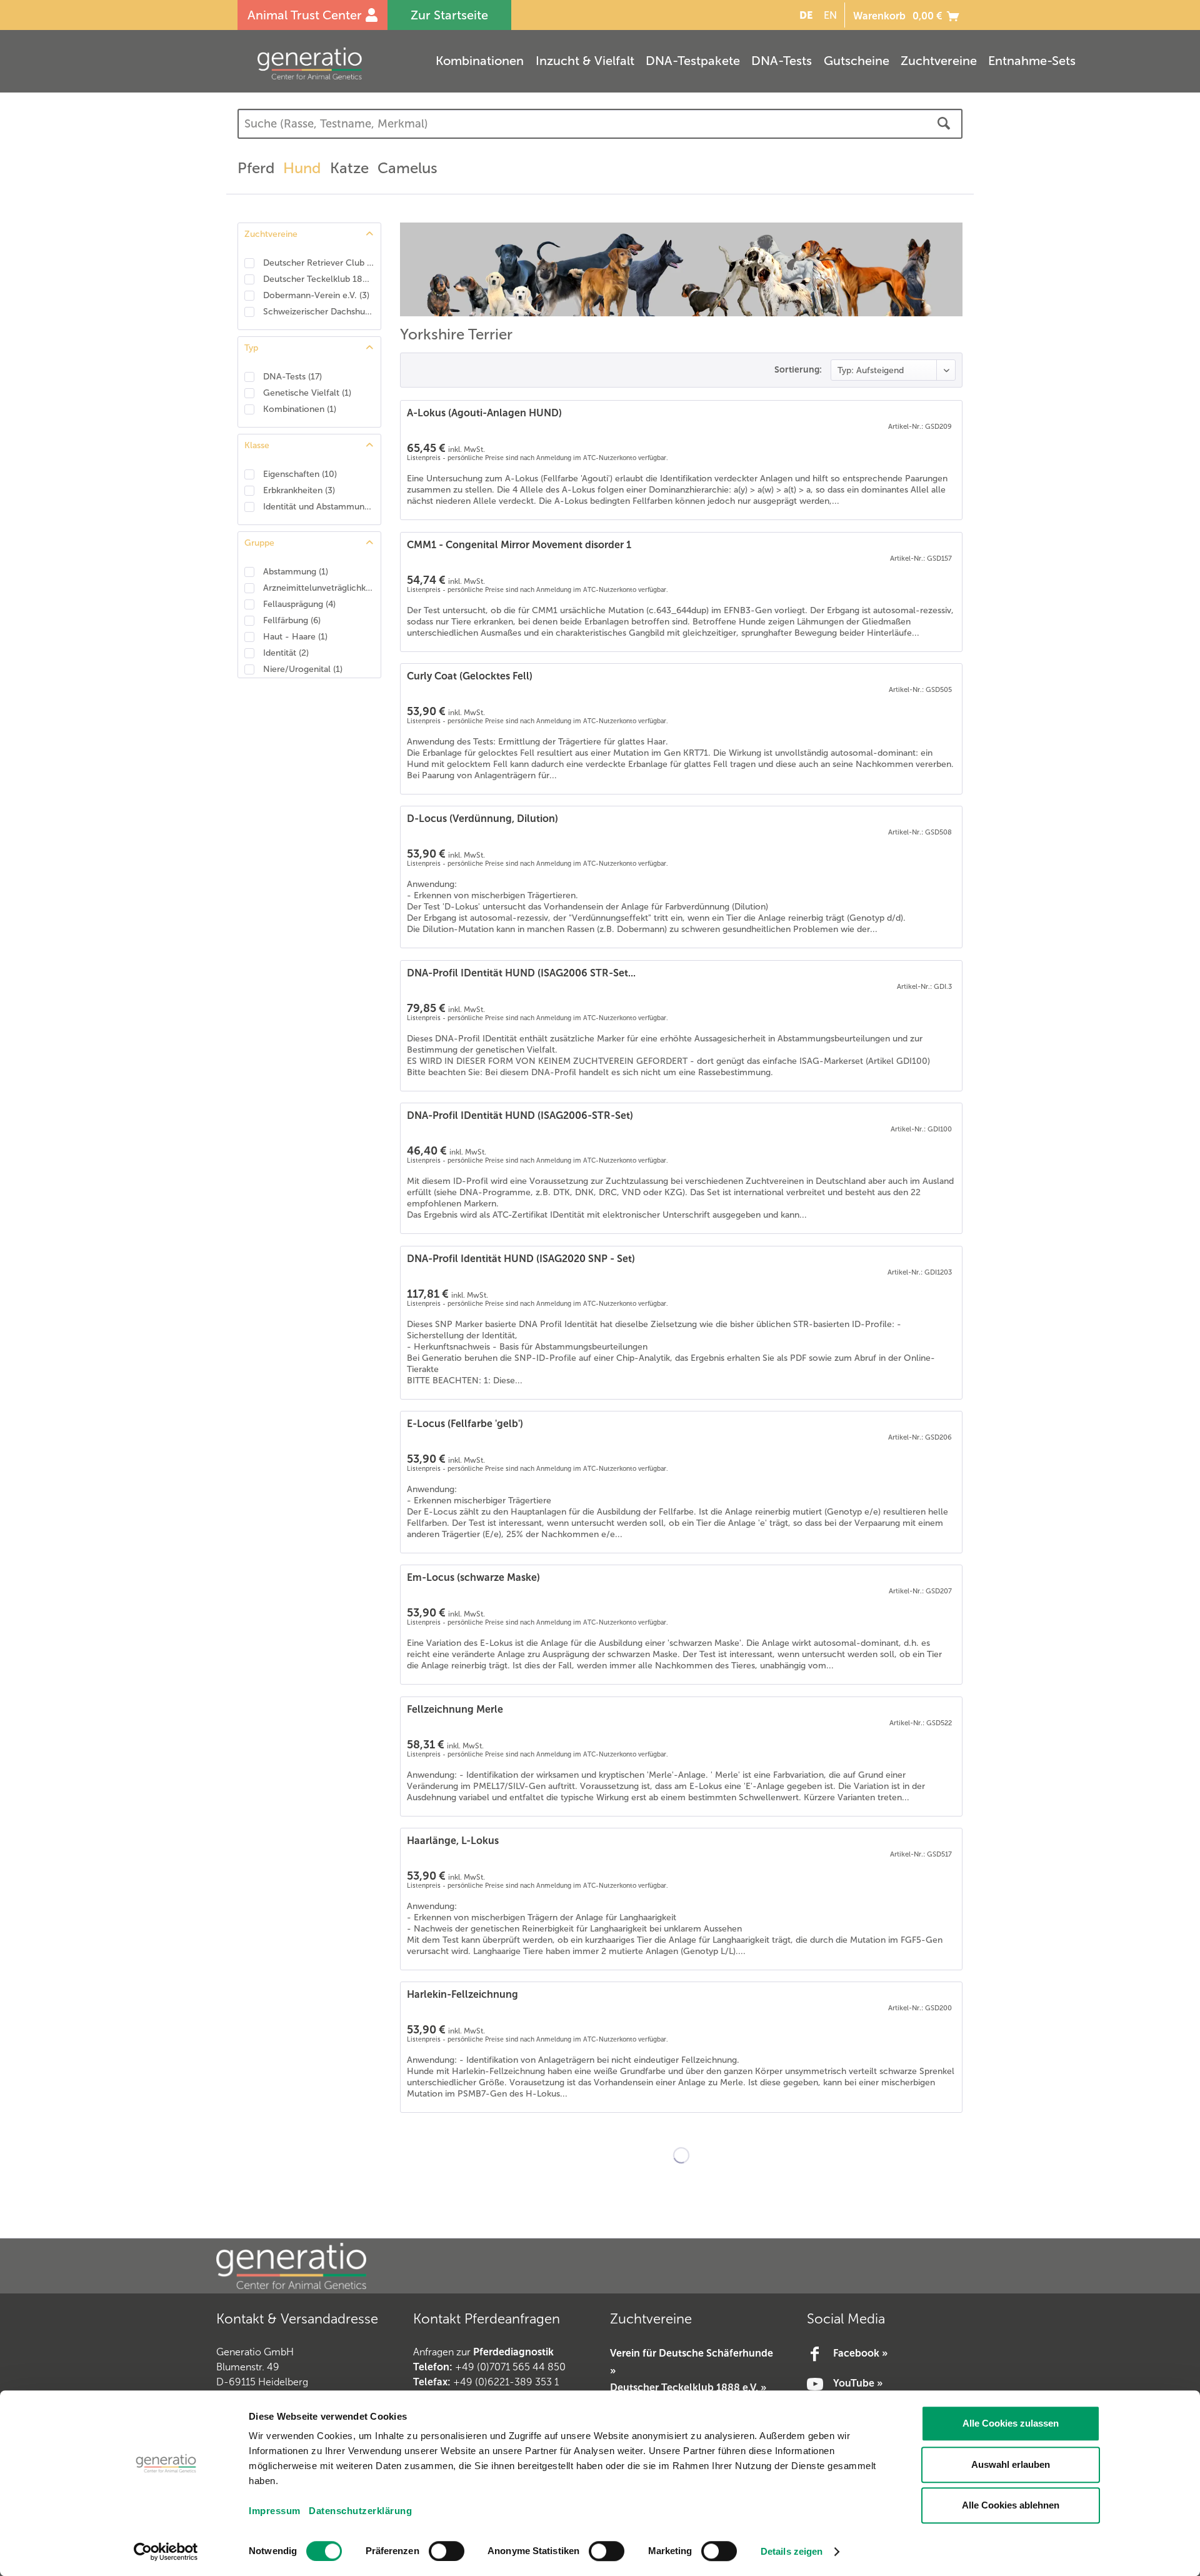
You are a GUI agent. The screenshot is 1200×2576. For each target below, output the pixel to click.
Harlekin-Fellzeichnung (462, 1994)
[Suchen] (944, 124)
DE (806, 15)
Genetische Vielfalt (307, 393)
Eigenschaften (300, 474)
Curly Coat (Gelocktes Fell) (470, 676)
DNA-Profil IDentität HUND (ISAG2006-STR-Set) (520, 1115)
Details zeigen (792, 2551)
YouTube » (858, 2383)
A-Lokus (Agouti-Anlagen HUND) (484, 413)
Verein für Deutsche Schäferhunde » (692, 2362)
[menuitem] (804, 15)
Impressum (275, 2511)
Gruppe (259, 543)
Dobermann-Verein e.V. (316, 295)
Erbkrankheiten (299, 490)
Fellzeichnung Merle (455, 1709)
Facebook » (860, 2353)
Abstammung (296, 572)
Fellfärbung (292, 620)
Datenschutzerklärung (360, 2511)
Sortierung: (798, 369)
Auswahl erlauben (1011, 2464)
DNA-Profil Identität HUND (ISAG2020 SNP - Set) (521, 1259)
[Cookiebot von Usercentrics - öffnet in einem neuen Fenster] (166, 2552)
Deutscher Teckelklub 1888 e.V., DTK (319, 279)
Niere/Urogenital (303, 669)
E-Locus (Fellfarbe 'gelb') (465, 1424)
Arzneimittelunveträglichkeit (319, 588)
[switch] (447, 2551)
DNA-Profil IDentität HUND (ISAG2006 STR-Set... (521, 973)
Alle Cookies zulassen (1011, 2423)
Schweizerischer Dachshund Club (319, 312)
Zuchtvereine (271, 234)
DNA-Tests (292, 377)
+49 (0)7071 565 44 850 (510, 2367)
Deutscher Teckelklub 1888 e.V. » (688, 2388)
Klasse (257, 445)
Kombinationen (300, 409)
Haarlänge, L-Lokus (453, 1841)
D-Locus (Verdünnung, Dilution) (482, 819)
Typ (251, 348)
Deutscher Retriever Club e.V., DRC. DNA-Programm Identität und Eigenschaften (319, 263)
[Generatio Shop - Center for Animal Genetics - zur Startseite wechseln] (334, 63)
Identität (286, 653)
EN (830, 15)
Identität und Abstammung (319, 507)
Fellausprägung (299, 604)
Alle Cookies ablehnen (1011, 2505)
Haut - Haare (295, 637)
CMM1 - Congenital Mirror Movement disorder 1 (519, 545)
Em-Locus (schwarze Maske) (473, 1577)
